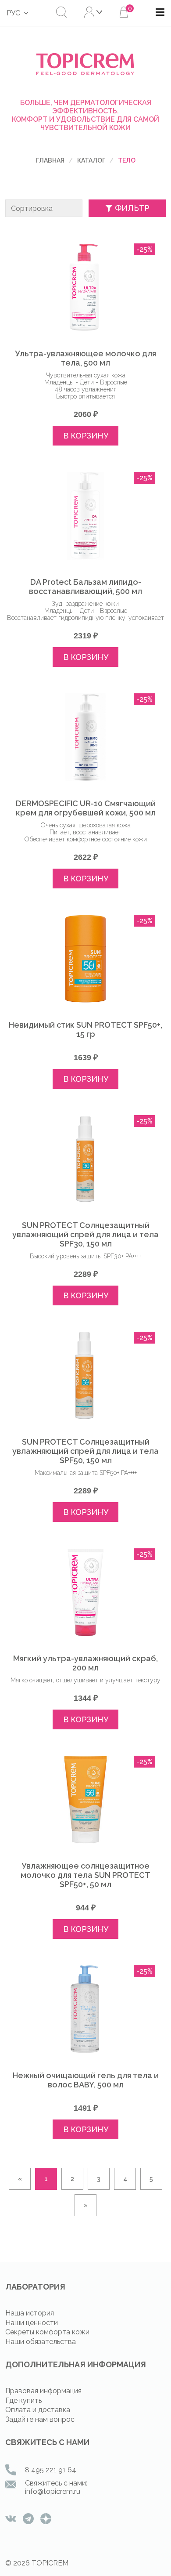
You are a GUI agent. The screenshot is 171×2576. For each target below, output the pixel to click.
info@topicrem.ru (53, 2491)
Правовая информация (43, 2391)
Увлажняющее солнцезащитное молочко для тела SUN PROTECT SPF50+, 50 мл (85, 1875)
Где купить (23, 2400)
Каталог (91, 160)
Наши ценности (32, 2323)
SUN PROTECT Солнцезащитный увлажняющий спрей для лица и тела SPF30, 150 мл (85, 1234)
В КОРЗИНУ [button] (86, 436)
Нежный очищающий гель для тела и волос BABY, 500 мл (86, 2080)
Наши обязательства (41, 2342)
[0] (124, 13)
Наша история (30, 2313)
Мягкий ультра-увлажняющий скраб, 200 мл (85, 1663)
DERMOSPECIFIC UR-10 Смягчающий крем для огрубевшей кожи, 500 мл (86, 808)
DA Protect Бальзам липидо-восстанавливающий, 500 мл (85, 587)
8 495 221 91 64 (51, 2470)
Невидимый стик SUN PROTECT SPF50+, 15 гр (85, 1029)
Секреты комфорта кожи (47, 2332)
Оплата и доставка (38, 2410)
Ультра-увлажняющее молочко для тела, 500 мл (85, 358)
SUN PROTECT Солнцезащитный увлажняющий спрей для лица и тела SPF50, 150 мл (85, 1451)
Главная (50, 160)
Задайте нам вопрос (40, 2419)
